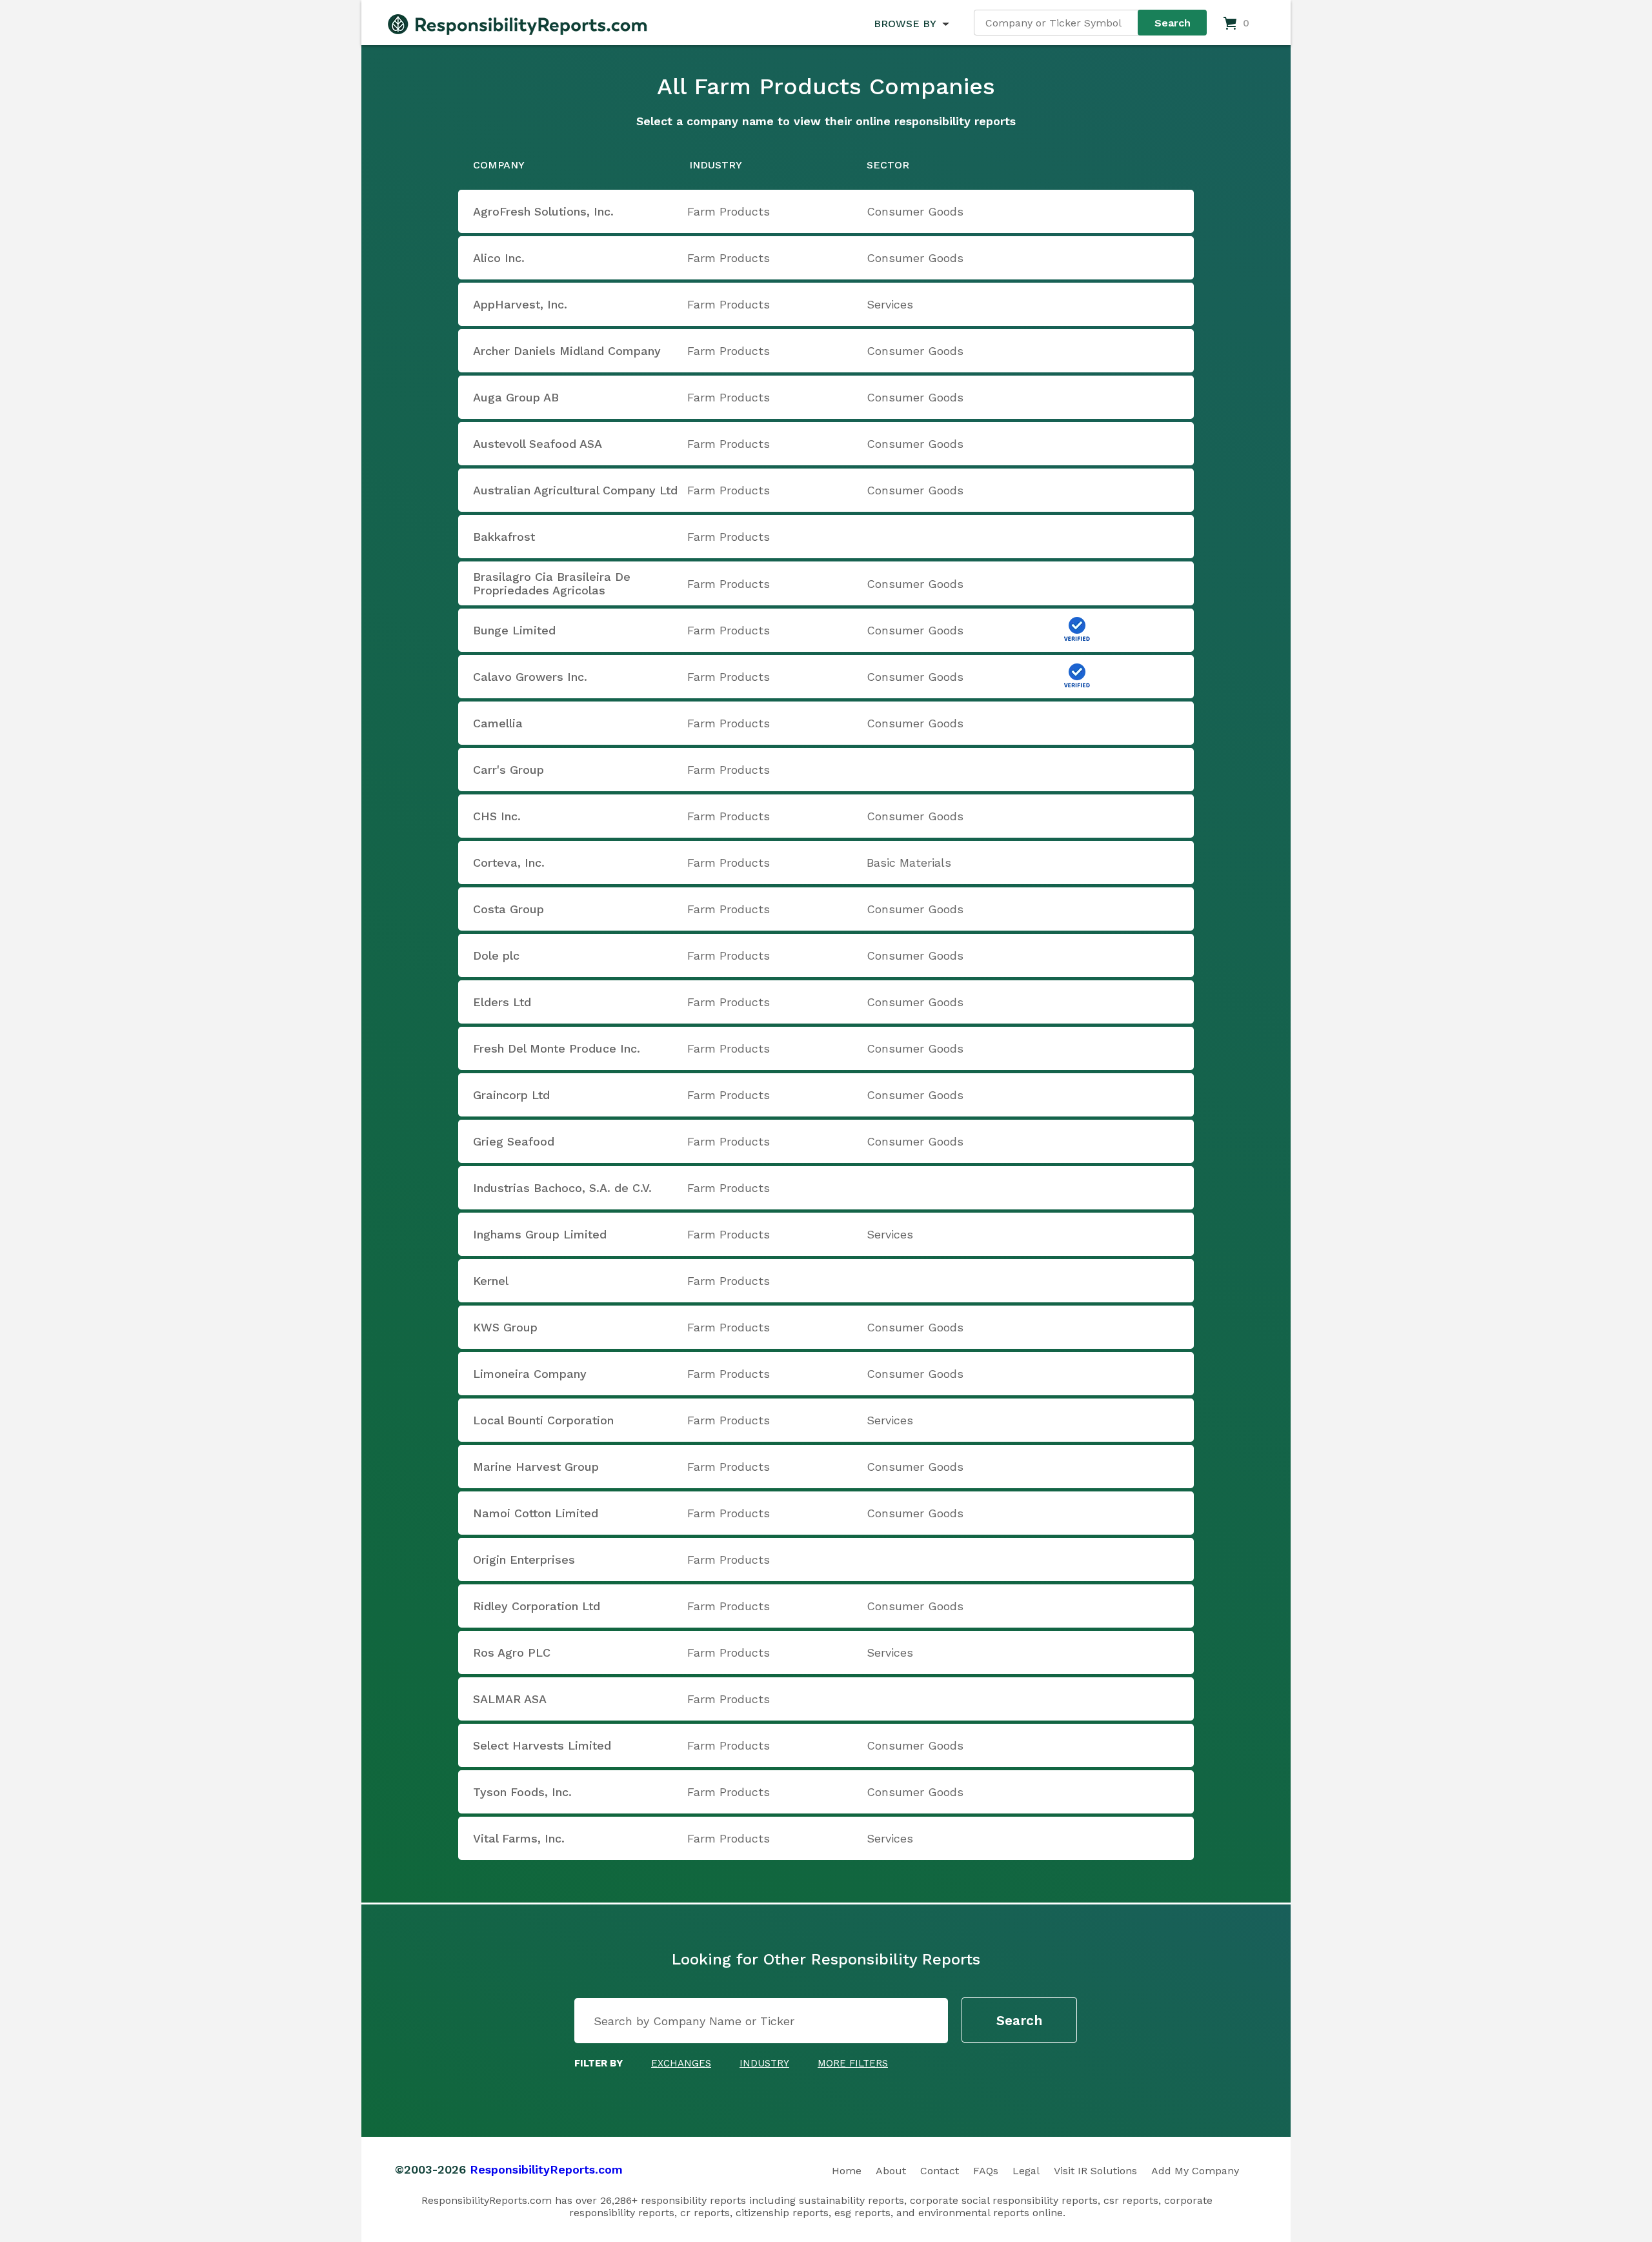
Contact (940, 2171)
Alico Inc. (499, 258)
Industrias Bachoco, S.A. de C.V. (562, 1188)
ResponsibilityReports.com (546, 2169)
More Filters (853, 2063)
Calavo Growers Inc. (530, 677)
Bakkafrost (504, 537)
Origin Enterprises (524, 1560)
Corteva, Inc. (509, 863)
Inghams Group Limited (540, 1234)
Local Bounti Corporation (543, 1420)
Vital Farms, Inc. (519, 1838)
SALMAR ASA (510, 1699)
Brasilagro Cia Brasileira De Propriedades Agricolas (552, 583)
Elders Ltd (502, 1002)
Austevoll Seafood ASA (538, 444)
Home (847, 2171)
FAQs (986, 2171)
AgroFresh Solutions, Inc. (543, 211)
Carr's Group (509, 770)
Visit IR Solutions (1095, 2171)
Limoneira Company (530, 1374)
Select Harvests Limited (542, 1745)
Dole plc (496, 955)
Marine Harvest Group (536, 1467)
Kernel (491, 1281)
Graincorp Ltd (511, 1095)
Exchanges (681, 2063)
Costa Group (509, 909)
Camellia (498, 723)
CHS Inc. (497, 816)
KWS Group (505, 1327)
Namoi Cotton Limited (536, 1513)
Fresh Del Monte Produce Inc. (557, 1048)
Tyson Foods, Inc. (522, 1792)
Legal (1026, 2171)
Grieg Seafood (514, 1141)
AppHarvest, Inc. (520, 304)
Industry (764, 2063)
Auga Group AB (516, 397)
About (891, 2171)
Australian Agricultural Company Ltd (575, 490)
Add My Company (1195, 2171)
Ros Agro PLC (512, 1652)
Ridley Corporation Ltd (537, 1606)
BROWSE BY (905, 24)
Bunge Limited (514, 630)
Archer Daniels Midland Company (567, 351)
